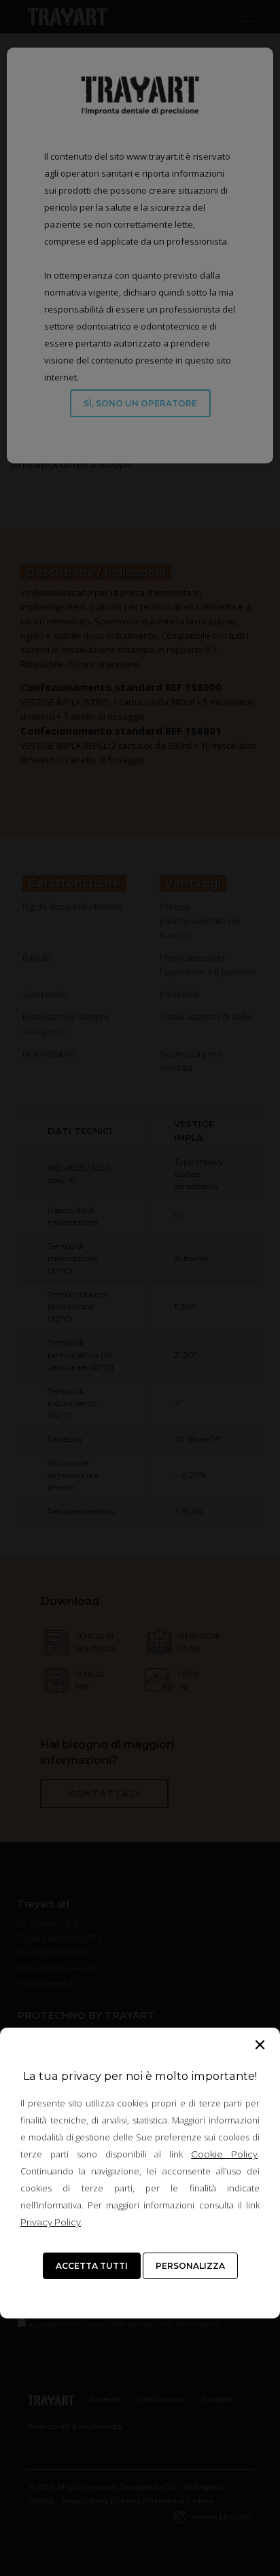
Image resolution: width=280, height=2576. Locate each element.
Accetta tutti (92, 2266)
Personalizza (190, 2266)
